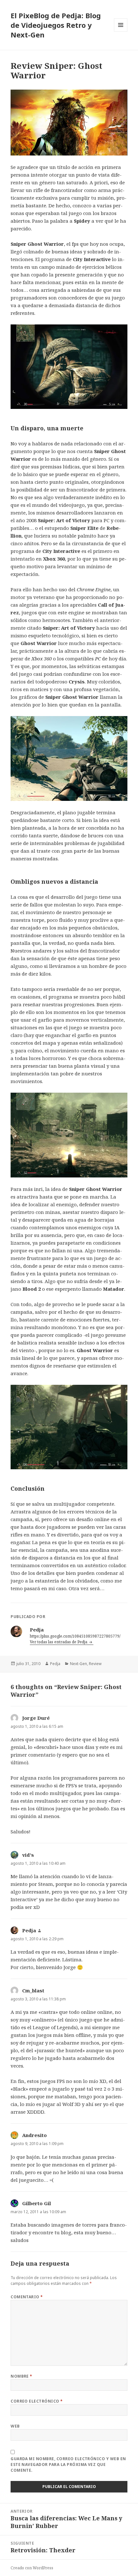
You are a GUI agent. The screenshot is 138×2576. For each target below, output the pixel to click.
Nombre (22, 2376)
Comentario (27, 2297)
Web (15, 2426)
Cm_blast (33, 1990)
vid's (28, 1855)
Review (95, 1664)
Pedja (55, 1664)
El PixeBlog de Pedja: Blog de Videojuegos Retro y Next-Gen (56, 25)
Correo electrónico (37, 2401)
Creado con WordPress (32, 2568)
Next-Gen (78, 1664)
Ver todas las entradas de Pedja (59, 1642)
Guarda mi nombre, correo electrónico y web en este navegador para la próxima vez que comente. (68, 2464)
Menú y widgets (121, 32)
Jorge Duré (36, 1718)
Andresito (34, 2135)
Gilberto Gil (37, 2203)
